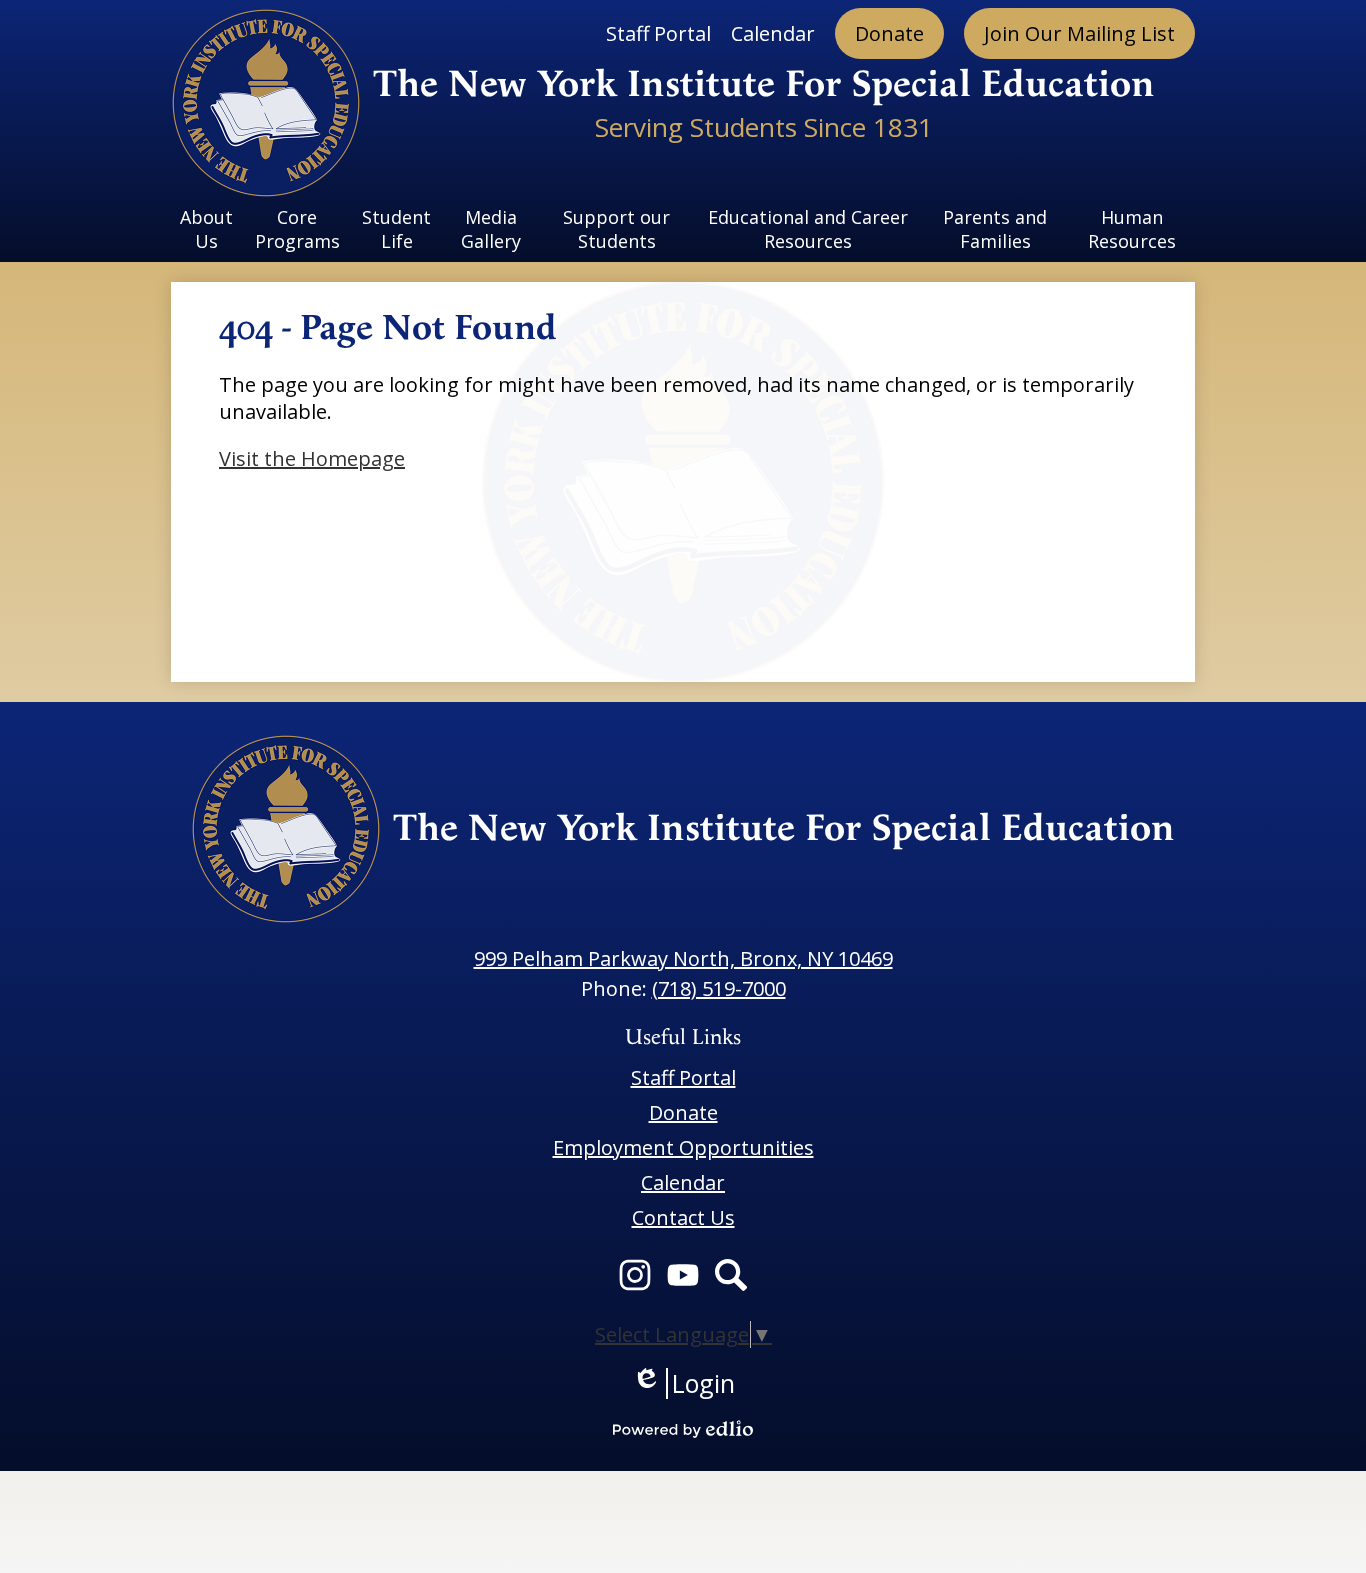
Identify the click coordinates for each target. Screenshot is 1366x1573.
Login (683, 1383)
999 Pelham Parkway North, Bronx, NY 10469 (683, 958)
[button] (207, 229)
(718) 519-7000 (719, 988)
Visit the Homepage (312, 458)
